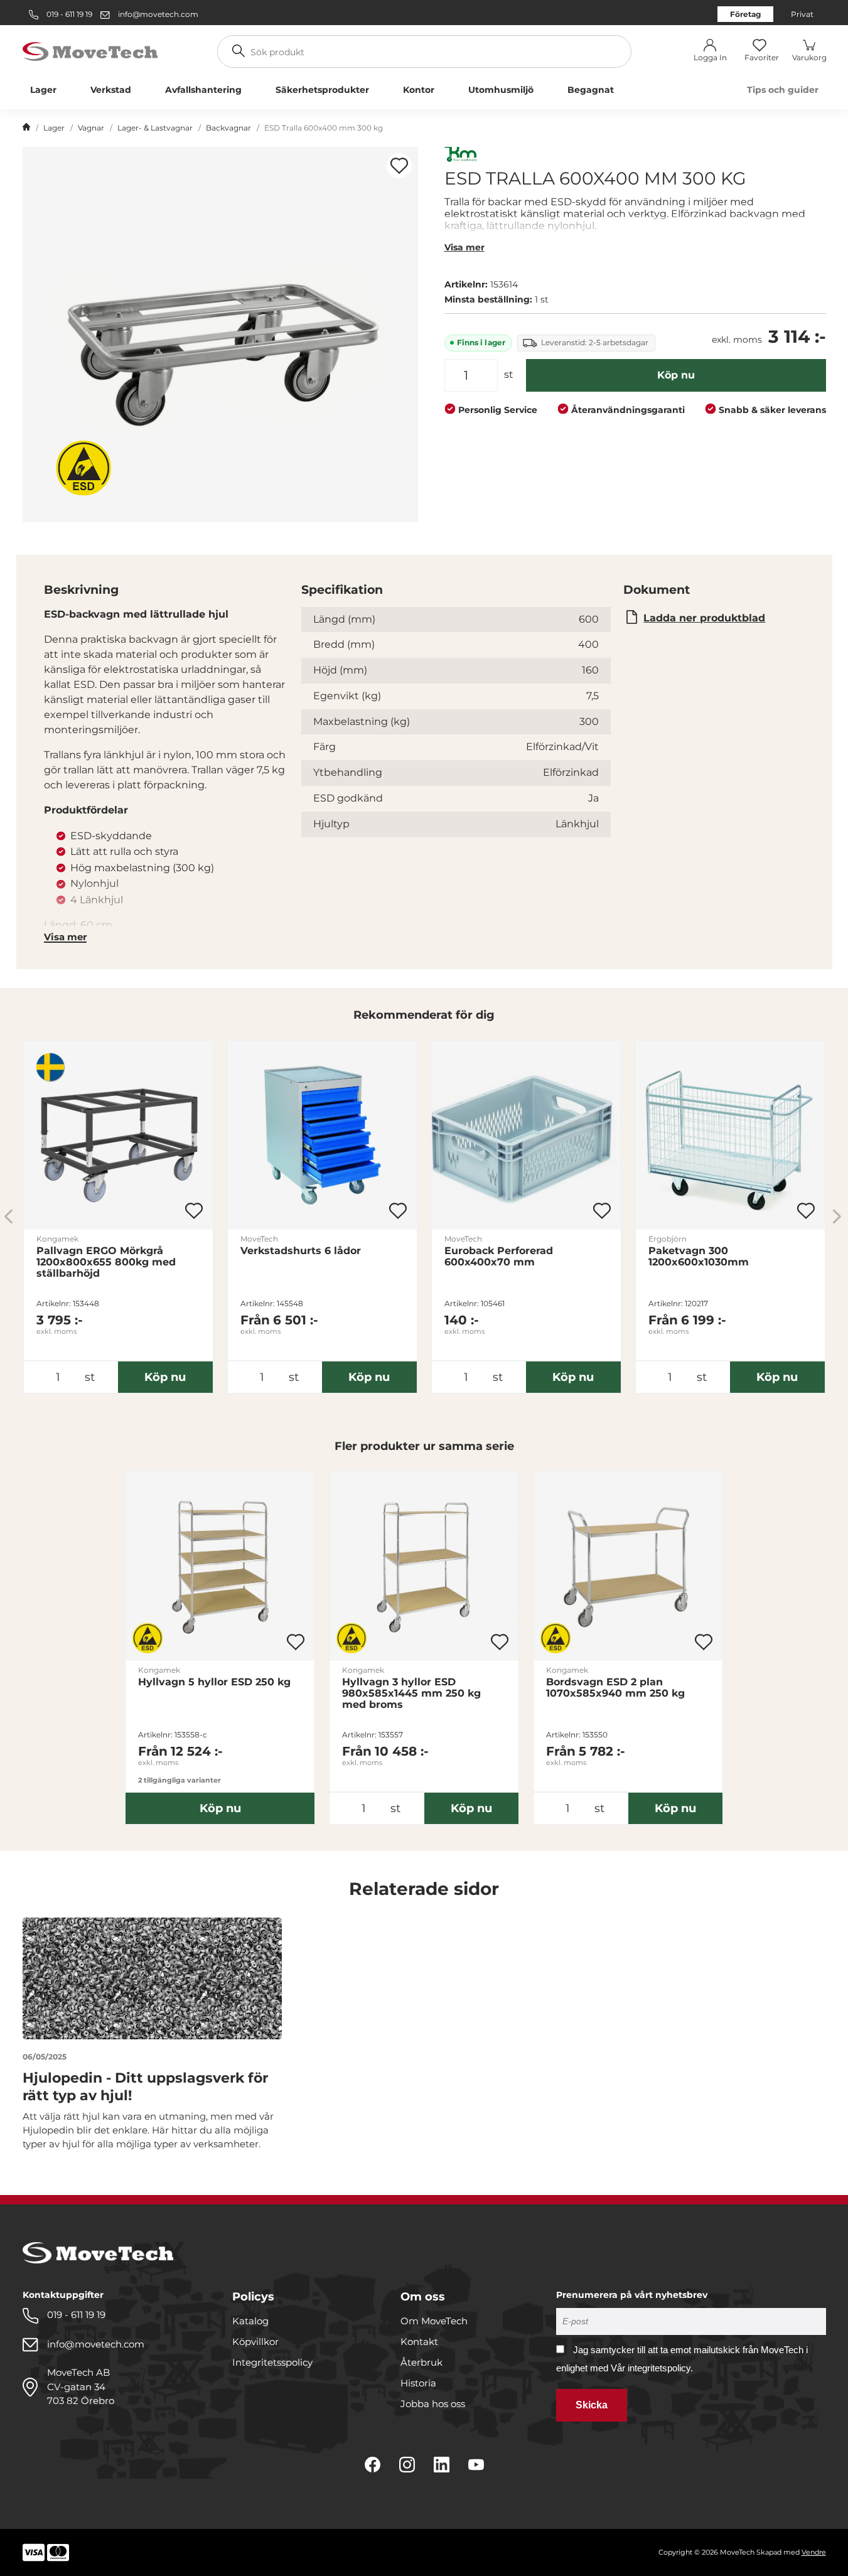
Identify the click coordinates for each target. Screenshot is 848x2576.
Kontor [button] (419, 90)
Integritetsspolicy (272, 2362)
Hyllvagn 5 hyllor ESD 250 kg (214, 1682)
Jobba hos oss (433, 2404)
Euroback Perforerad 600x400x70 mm (499, 1257)
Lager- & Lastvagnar (155, 128)
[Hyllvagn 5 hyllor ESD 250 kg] (220, 1566)
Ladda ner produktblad (704, 618)
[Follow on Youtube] (476, 2465)
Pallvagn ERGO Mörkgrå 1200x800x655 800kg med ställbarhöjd (106, 1262)
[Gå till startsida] (26, 128)
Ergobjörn (668, 1239)
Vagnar (91, 128)
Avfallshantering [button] (203, 90)
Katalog (250, 2321)
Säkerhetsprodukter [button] (322, 90)
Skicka (592, 2405)
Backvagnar (228, 128)
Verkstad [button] (111, 90)
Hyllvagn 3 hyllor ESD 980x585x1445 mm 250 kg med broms (411, 1693)
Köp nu (676, 375)
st (509, 374)
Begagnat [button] (591, 90)
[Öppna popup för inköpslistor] (399, 166)
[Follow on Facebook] (373, 2465)
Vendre (814, 2552)
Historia (418, 2383)
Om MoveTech (434, 2321)
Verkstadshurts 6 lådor (301, 1251)
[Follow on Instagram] (407, 2465)
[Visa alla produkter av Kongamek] (461, 156)
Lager (54, 128)
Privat (802, 14)
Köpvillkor (255, 2342)
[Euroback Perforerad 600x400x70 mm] (526, 1135)
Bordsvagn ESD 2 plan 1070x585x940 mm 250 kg (615, 1688)
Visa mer (464, 247)
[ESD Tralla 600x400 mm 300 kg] (220, 335)
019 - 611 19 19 (68, 14)
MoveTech (259, 1239)
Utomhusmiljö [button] (501, 90)
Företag (745, 14)
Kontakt (419, 2342)
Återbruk (421, 2362)
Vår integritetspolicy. (652, 2368)
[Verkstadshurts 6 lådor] (322, 1135)
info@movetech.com (158, 14)
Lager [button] (43, 90)
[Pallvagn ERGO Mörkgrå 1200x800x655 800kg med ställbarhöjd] (118, 1135)
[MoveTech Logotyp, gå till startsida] (90, 51)
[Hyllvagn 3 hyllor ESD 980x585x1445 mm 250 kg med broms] (424, 1566)
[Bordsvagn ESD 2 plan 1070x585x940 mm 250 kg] (628, 1566)
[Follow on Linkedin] (442, 2465)
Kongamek (57, 1239)
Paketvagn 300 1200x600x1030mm (699, 1257)
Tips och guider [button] (783, 90)
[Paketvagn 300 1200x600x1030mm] (730, 1135)
